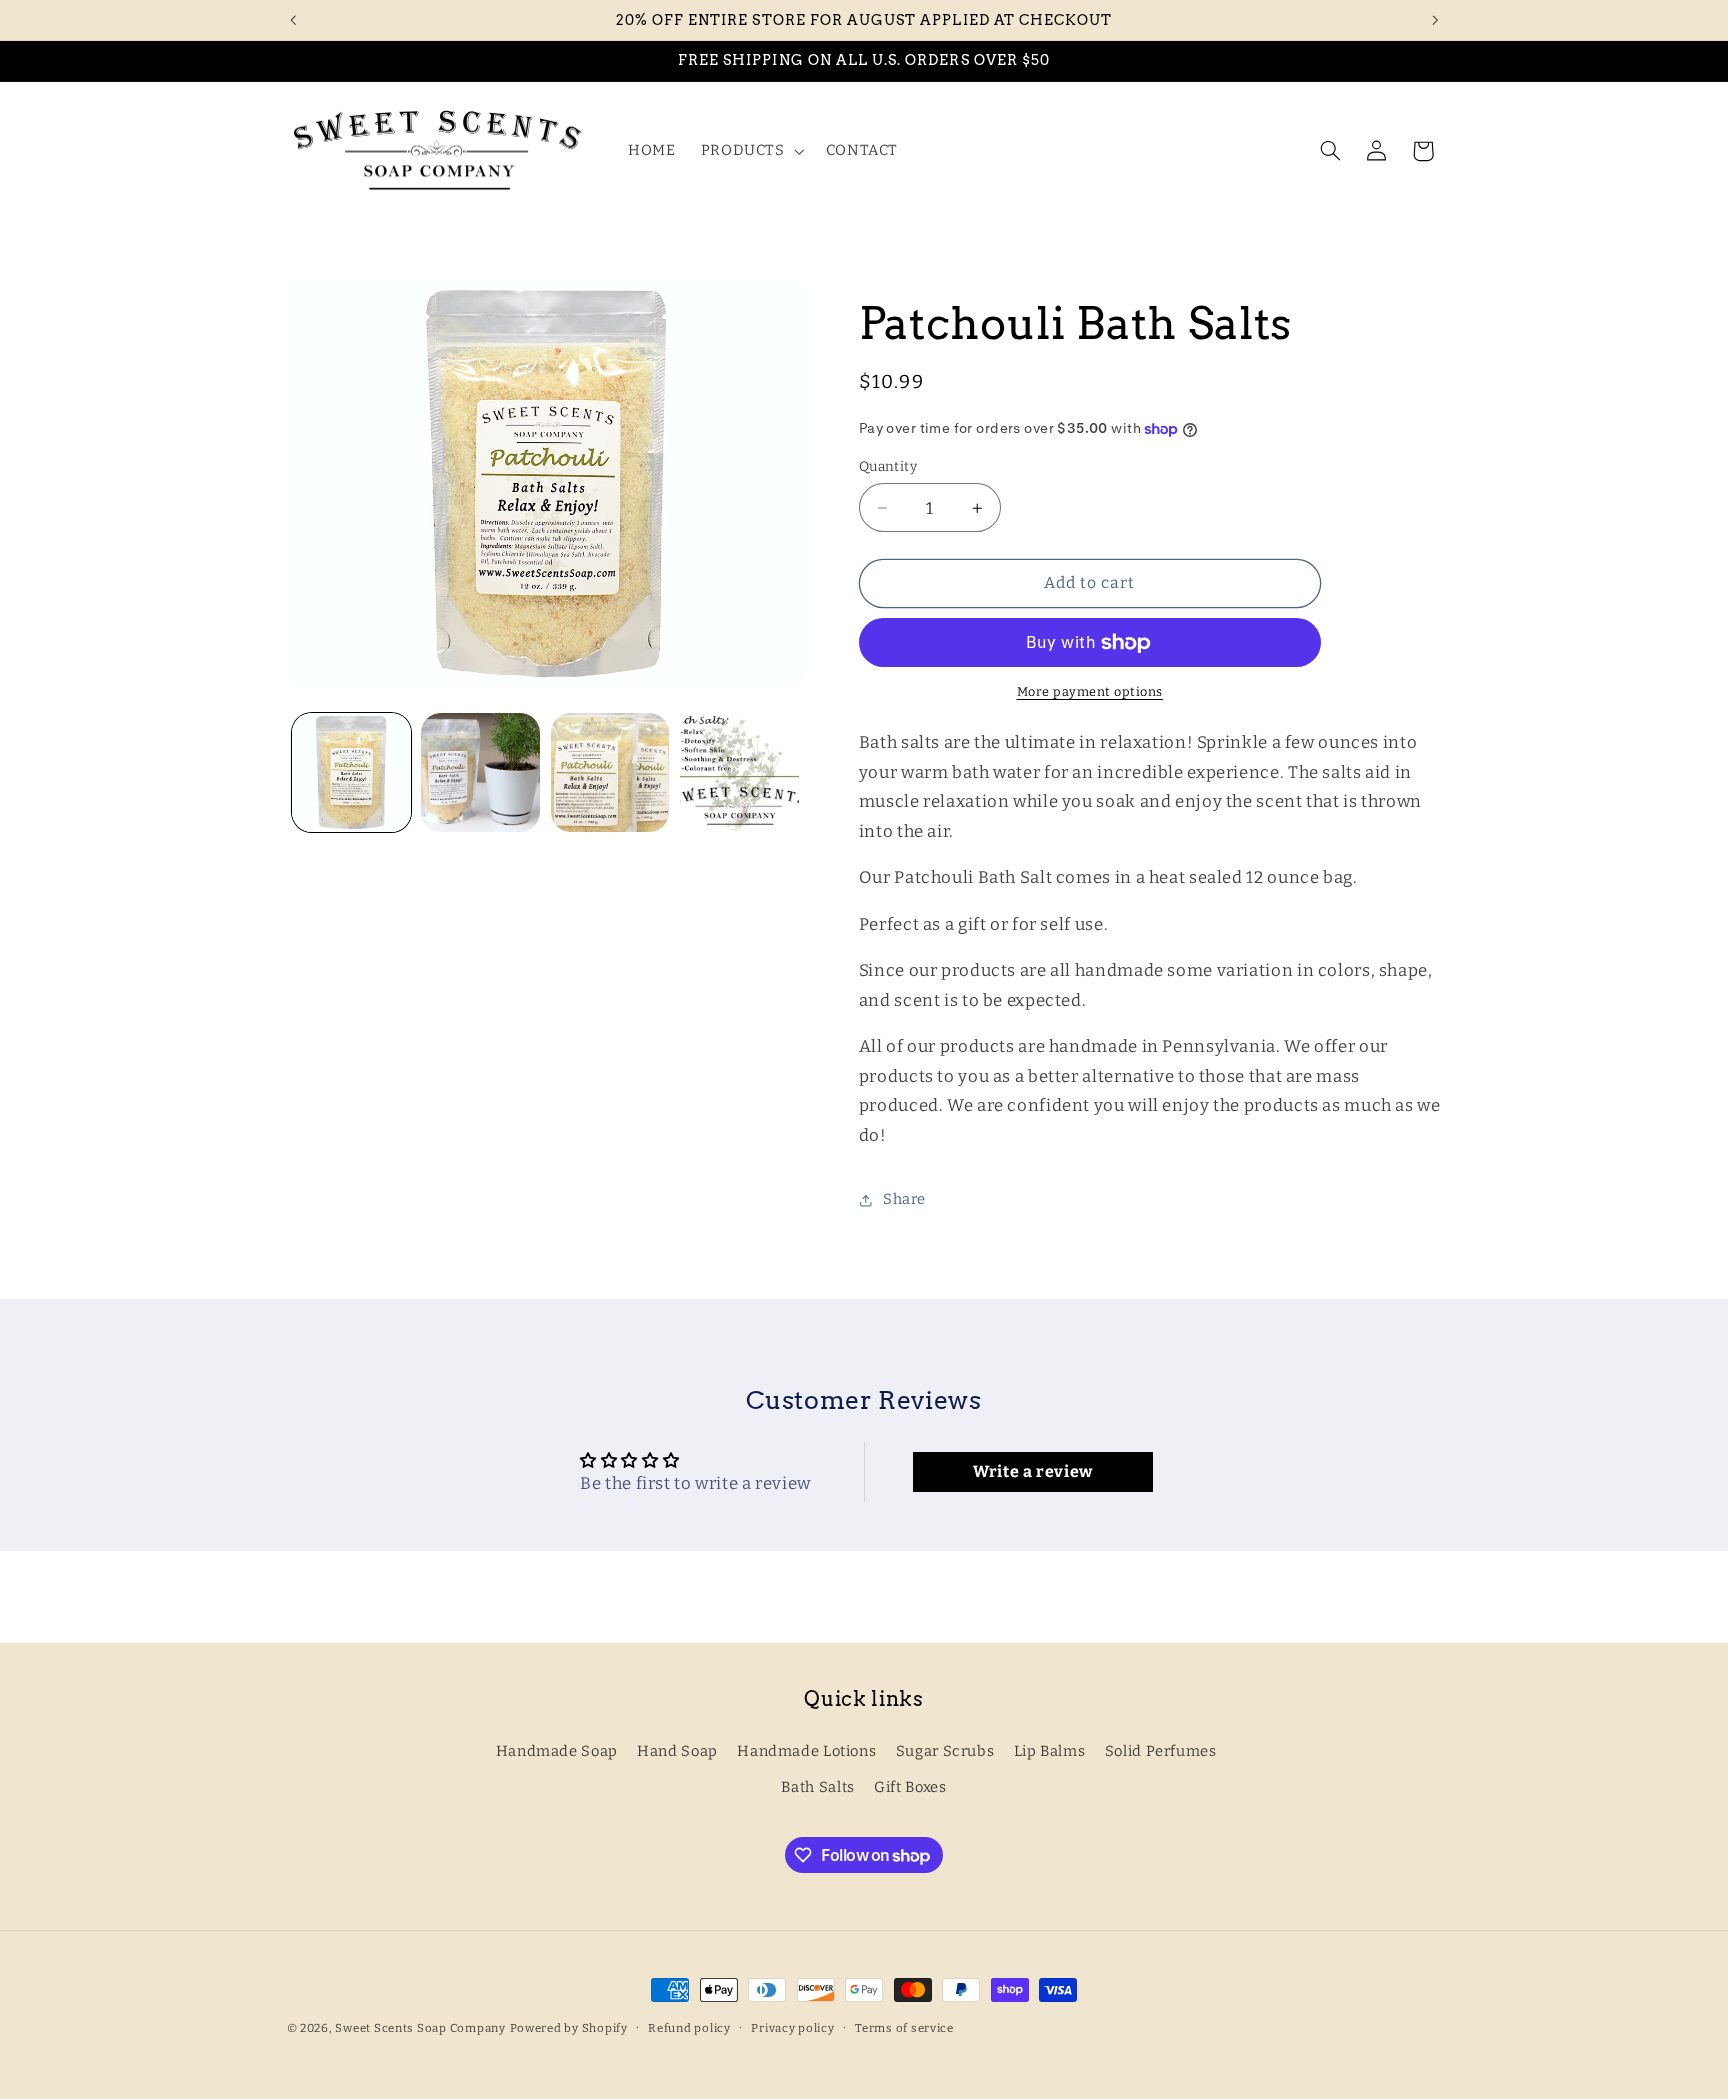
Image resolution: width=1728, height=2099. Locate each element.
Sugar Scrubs (945, 1750)
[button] (750, 151)
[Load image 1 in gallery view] (351, 772)
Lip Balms (1050, 1750)
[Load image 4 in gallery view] (739, 772)
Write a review (1033, 1472)
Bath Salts (817, 1787)
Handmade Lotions (806, 1750)
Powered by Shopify (569, 2028)
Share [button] (904, 1200)
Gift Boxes (910, 1787)
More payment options (1090, 692)
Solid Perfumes (1161, 1750)
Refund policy (689, 2028)
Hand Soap (677, 1750)
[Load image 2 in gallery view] (480, 772)
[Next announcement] (1435, 20)
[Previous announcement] (293, 20)
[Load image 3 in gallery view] (610, 772)
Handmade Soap (557, 1750)
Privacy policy (792, 2028)
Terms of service (904, 2028)
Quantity (888, 466)
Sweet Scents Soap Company (420, 2028)
